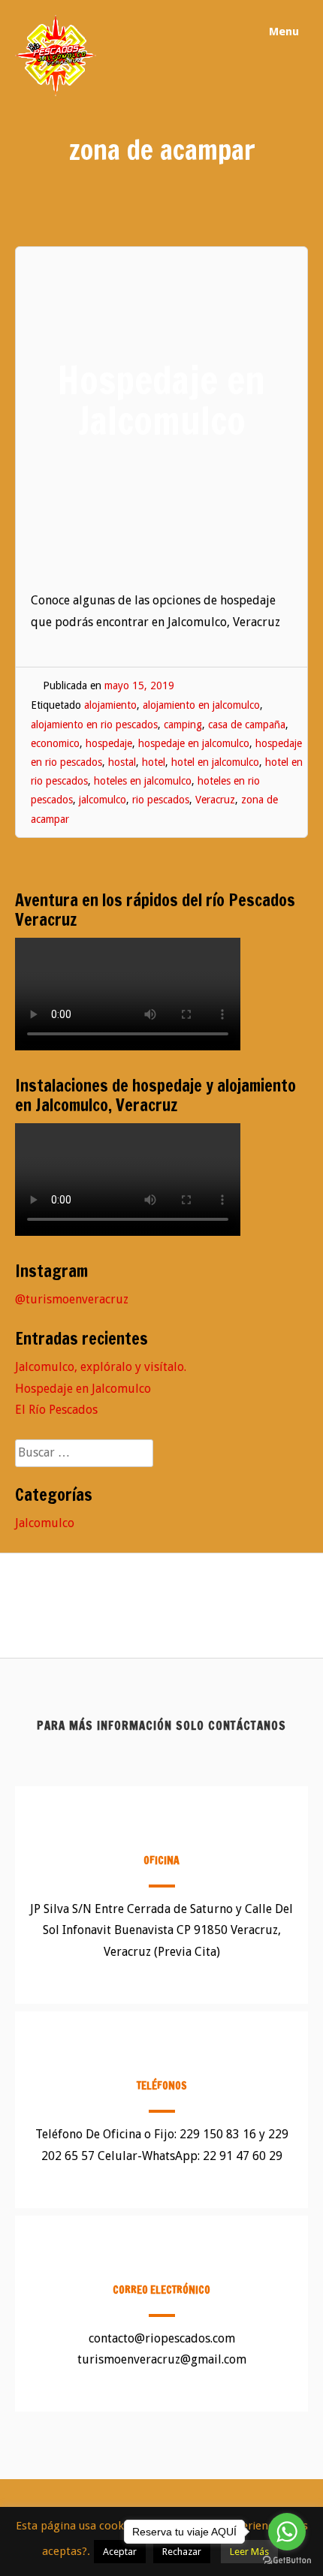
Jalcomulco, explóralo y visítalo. (101, 1367)
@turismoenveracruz (72, 1299)
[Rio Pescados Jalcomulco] (56, 92)
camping (183, 725)
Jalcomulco (45, 1523)
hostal (122, 762)
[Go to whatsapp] (287, 2532)
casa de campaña (247, 725)
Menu (282, 32)
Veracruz (215, 800)
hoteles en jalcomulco (143, 781)
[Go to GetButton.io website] (287, 2561)
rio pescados (161, 800)
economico (55, 743)
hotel (154, 762)
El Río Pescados (56, 1410)
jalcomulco (103, 800)
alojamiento (110, 705)
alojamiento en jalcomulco (201, 705)
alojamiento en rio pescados (94, 725)
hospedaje (109, 743)
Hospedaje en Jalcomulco (83, 1389)
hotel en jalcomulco (215, 762)
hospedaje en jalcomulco (194, 743)
